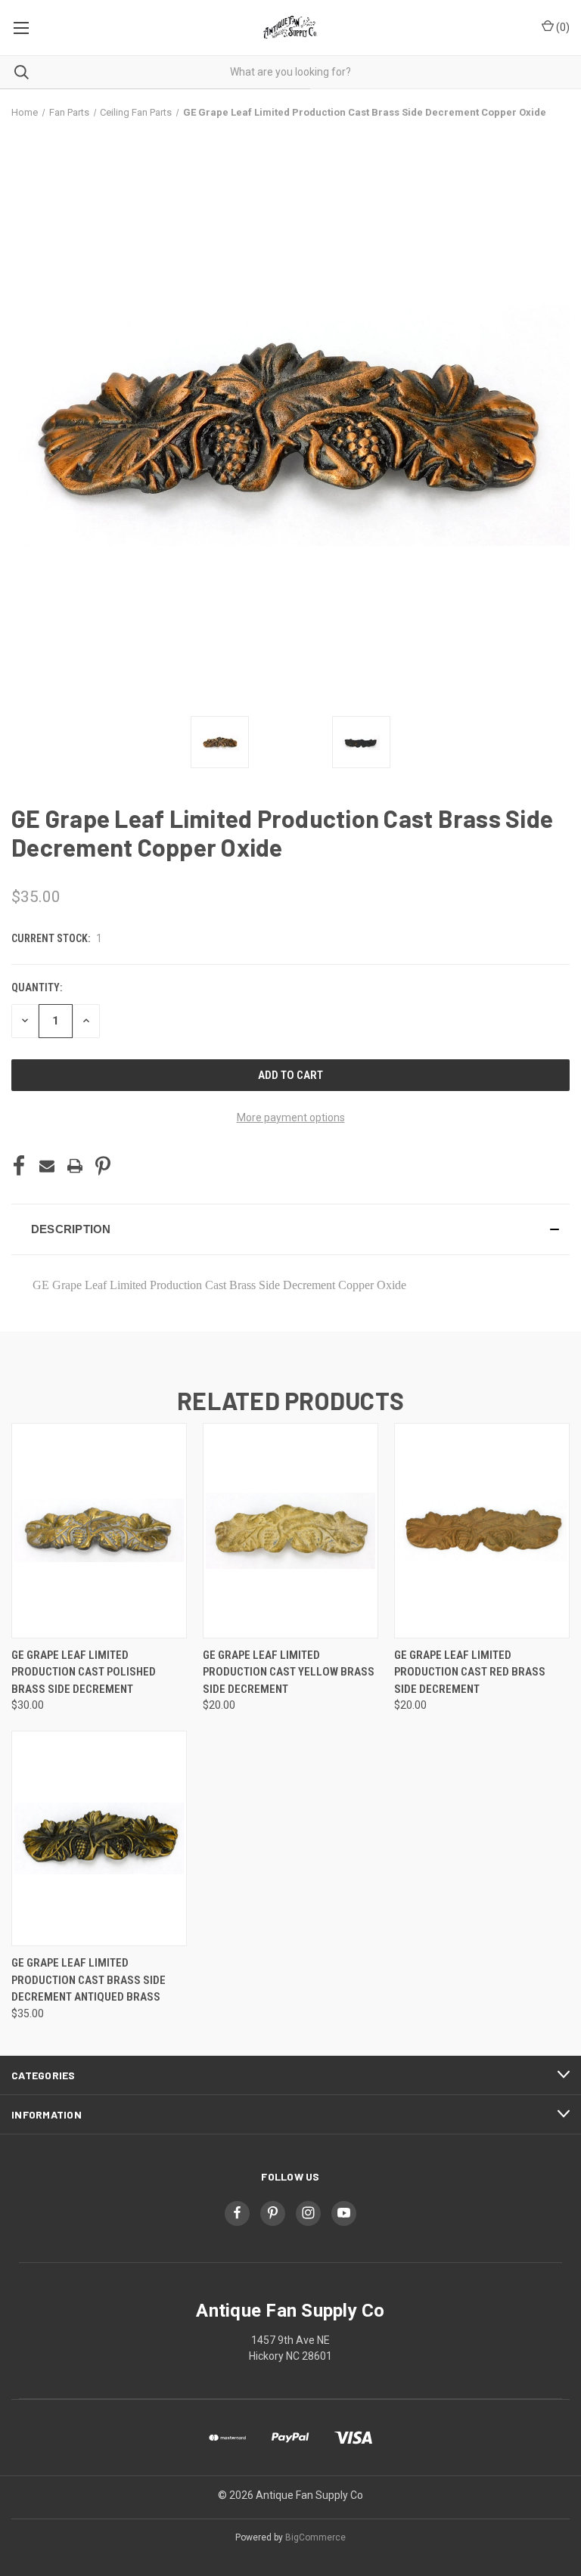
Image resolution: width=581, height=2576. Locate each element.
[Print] (75, 1166)
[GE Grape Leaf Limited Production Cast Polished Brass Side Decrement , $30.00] (99, 1531)
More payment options (291, 1118)
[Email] (47, 1166)
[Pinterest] (103, 1166)
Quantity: (37, 987)
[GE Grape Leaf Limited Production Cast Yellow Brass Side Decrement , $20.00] (290, 1531)
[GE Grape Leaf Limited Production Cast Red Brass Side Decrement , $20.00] (482, 1531)
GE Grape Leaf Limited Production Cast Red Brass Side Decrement (470, 1672)
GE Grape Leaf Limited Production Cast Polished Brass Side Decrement (84, 1672)
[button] (290, 1229)
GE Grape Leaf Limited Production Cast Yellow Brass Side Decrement (289, 1672)
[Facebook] (19, 1166)
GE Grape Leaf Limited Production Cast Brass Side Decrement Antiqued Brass (89, 1980)
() (562, 27)
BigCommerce (315, 2537)
